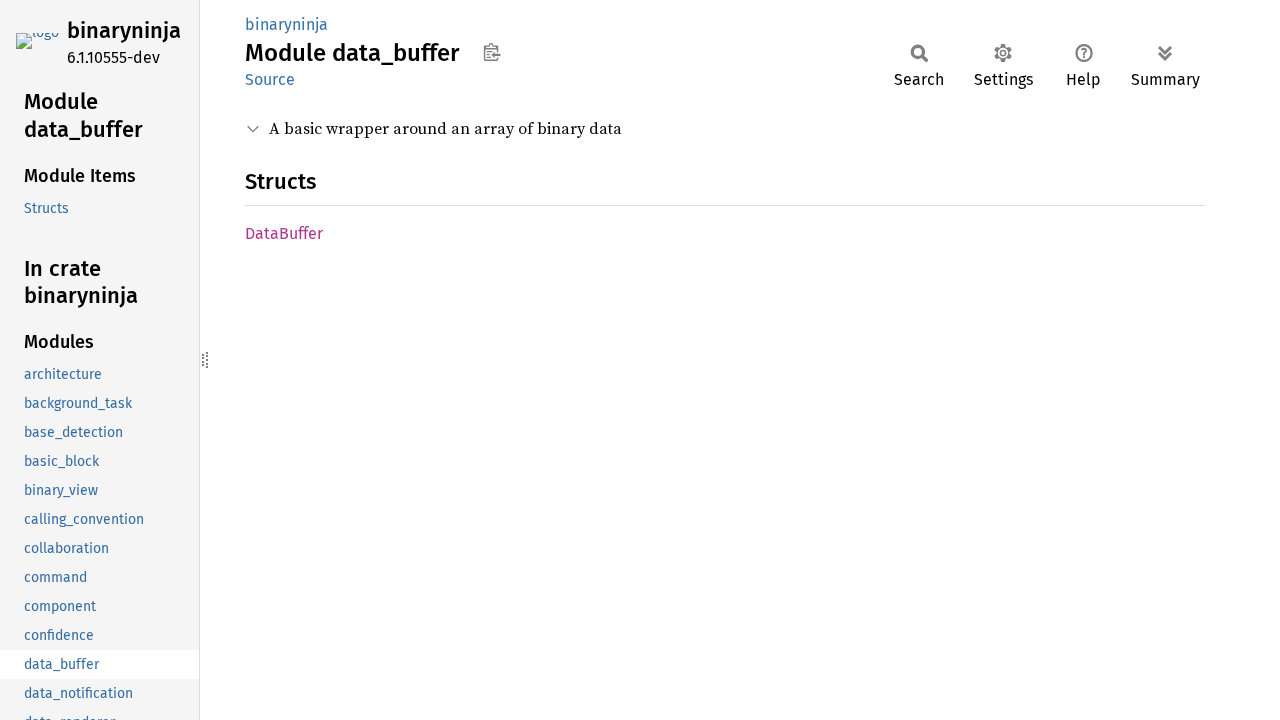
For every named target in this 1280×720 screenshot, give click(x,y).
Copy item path (491, 52)
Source (270, 79)
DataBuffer (284, 233)
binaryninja (124, 30)
